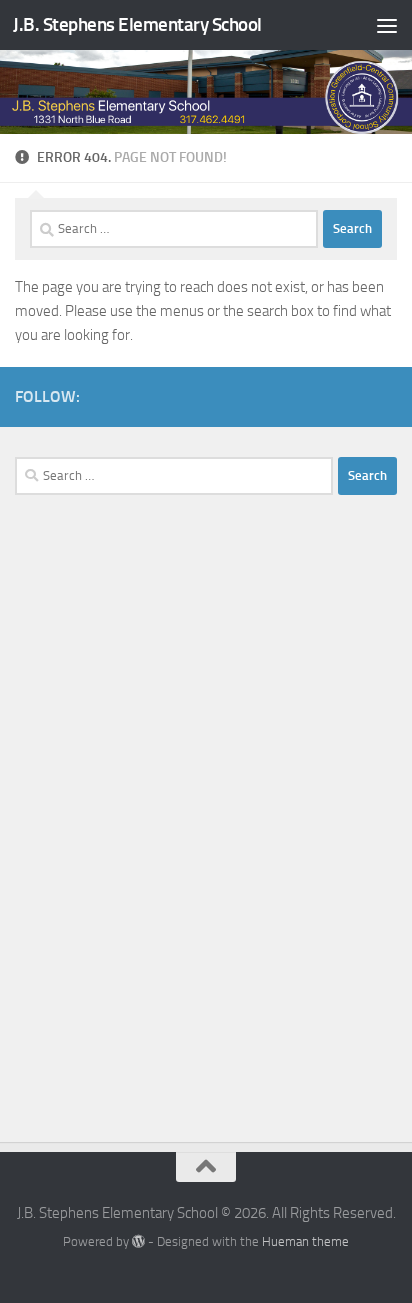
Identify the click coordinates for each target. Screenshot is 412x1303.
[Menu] (387, 25)
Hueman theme (305, 1241)
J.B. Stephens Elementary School (137, 24)
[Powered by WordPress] (138, 1241)
